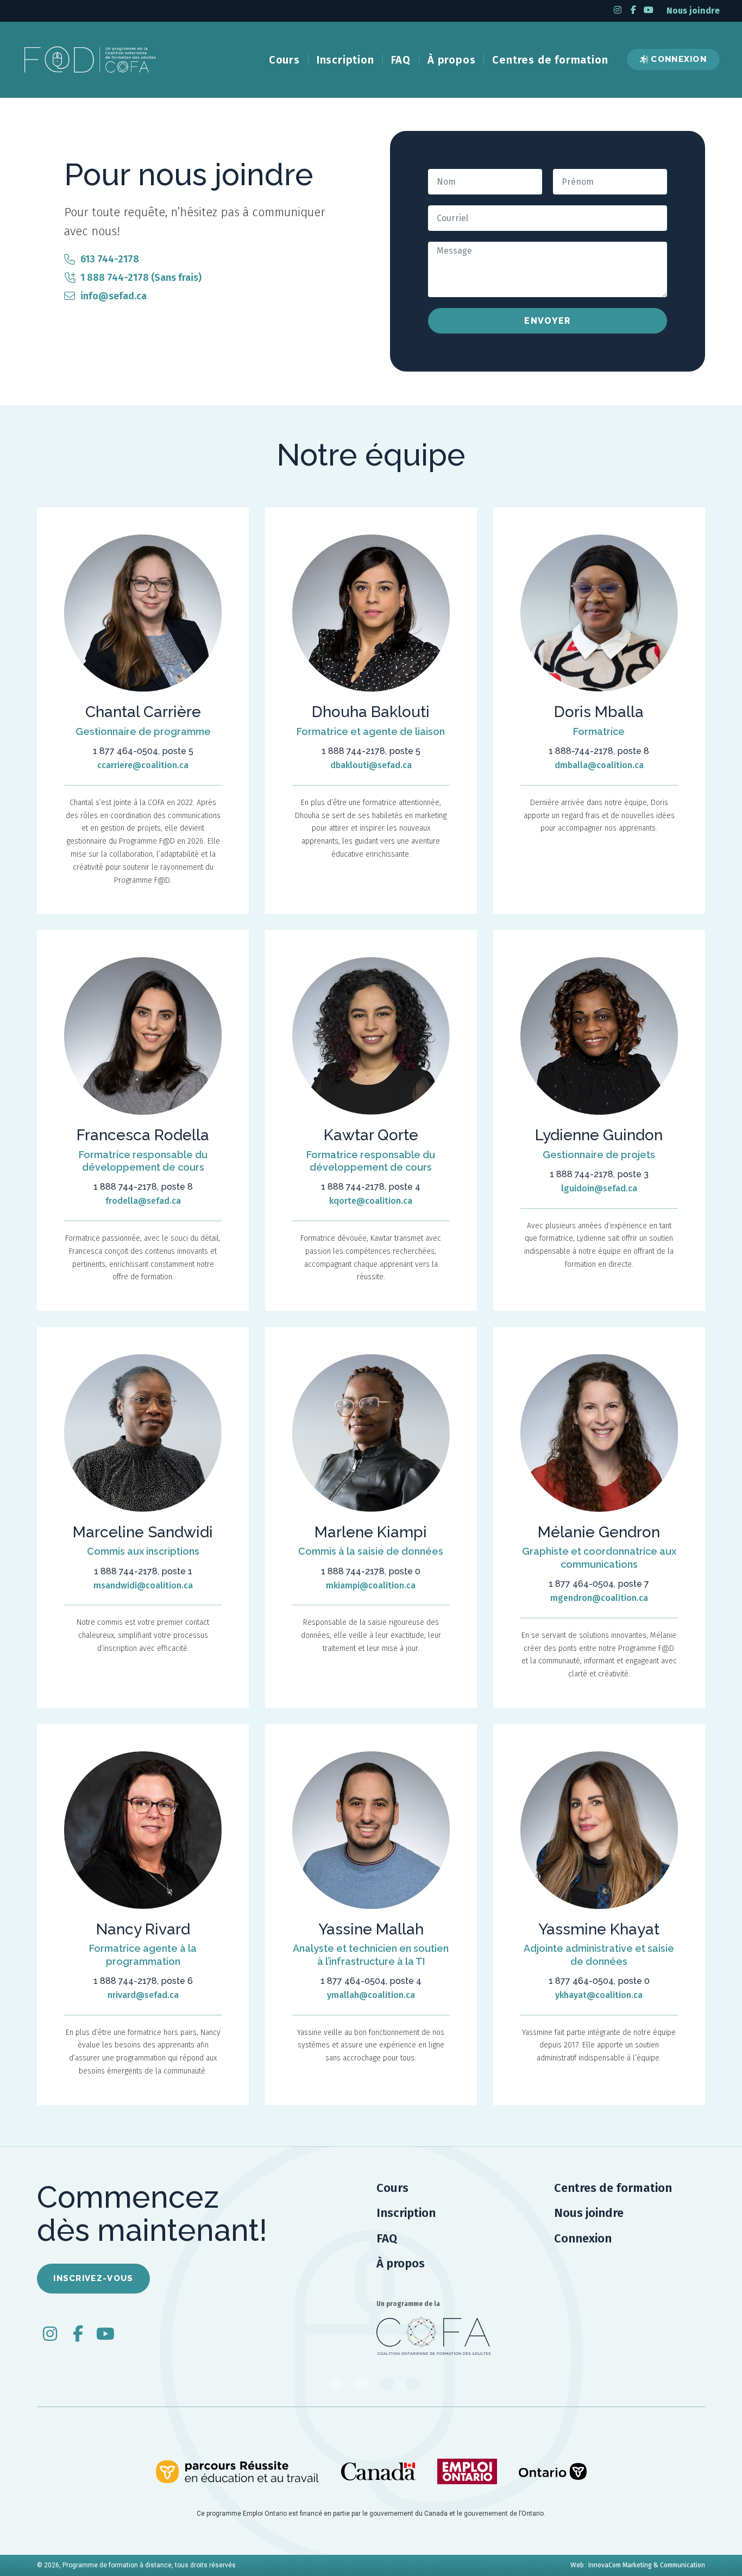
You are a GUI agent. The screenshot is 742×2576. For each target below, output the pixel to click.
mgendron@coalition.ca (599, 1598)
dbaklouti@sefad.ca (371, 765)
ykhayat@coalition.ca (599, 1995)
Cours (284, 60)
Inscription (345, 60)
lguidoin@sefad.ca (599, 1188)
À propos (451, 60)
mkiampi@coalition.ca (371, 1585)
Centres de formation (550, 60)
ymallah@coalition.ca (371, 1995)
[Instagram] (618, 10)
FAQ (401, 60)
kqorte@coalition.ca (371, 1201)
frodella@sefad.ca (143, 1201)
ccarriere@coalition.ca (143, 765)
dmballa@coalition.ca (599, 765)
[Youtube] (649, 10)
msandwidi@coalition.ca (143, 1585)
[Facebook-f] (633, 10)
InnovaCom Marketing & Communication (647, 2565)
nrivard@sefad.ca (143, 1995)
